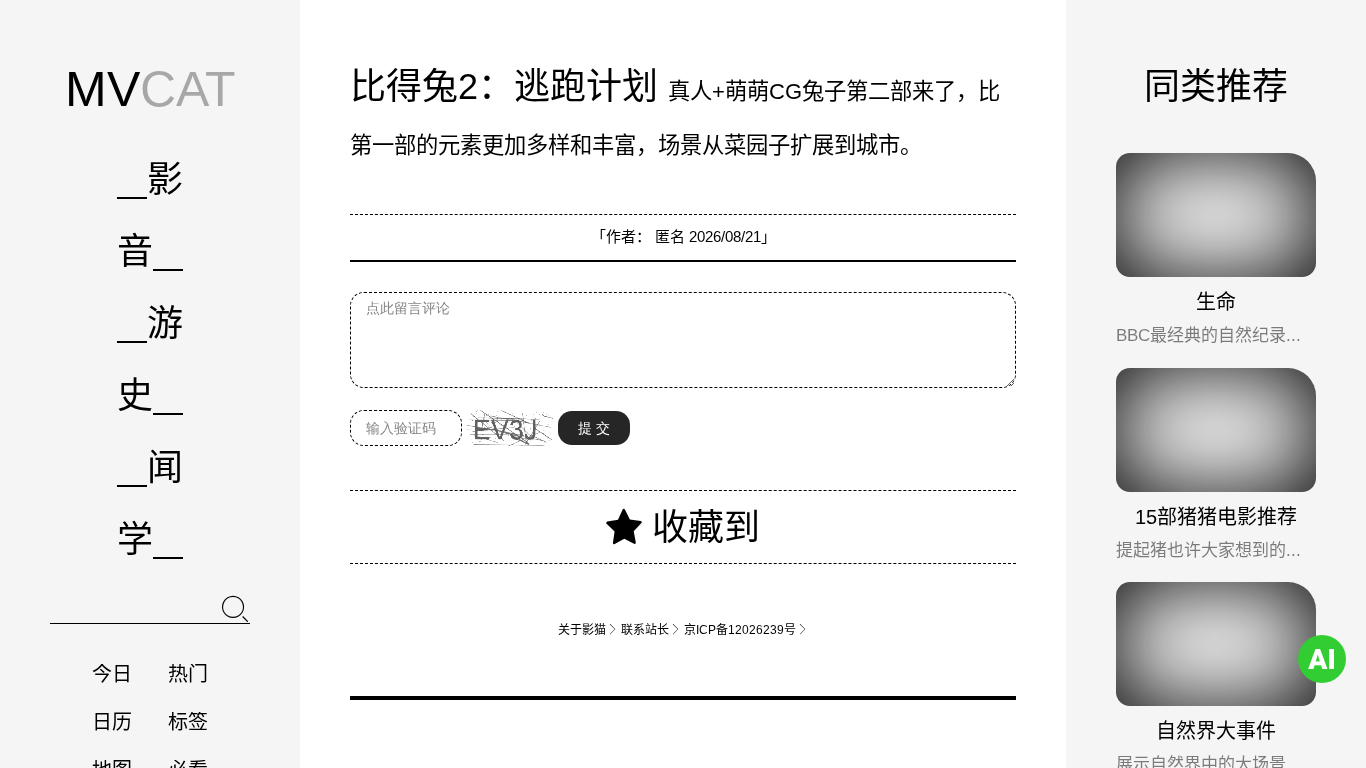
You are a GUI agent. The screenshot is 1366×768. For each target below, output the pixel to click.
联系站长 (651, 629)
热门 (188, 674)
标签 (188, 722)
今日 (112, 674)
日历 (112, 722)
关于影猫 (588, 629)
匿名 (670, 236)
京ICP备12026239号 (746, 629)
